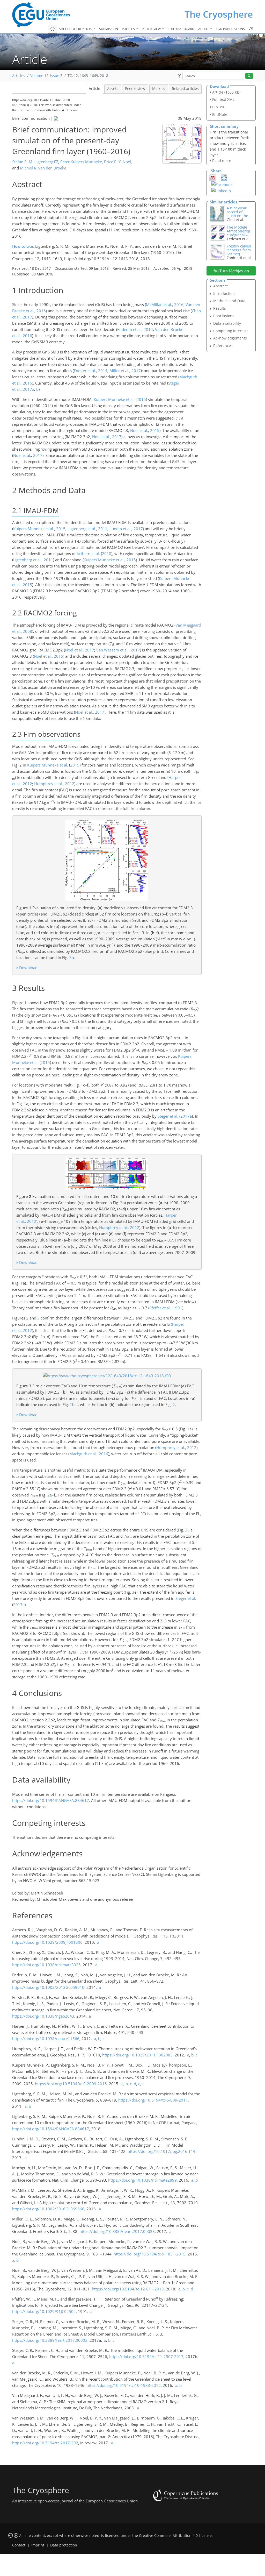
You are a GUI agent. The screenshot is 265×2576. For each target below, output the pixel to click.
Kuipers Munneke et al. (114, 399)
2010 (107, 553)
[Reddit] (224, 178)
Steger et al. (168, 1116)
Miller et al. (119, 371)
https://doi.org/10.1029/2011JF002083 (137, 2055)
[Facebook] (222, 184)
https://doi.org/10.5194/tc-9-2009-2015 (71, 2084)
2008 (27, 631)
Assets (113, 89)
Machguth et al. (83, 1454)
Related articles (185, 89)
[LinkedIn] (221, 190)
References (223, 346)
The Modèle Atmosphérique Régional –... (239, 231)
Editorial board (181, 29)
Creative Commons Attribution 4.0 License (175, 2536)
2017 (27, 317)
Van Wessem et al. (112, 650)
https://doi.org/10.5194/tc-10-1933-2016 (124, 2385)
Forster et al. (85, 371)
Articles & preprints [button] (76, 29)
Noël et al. (139, 430)
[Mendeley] (213, 178)
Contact (19, 2545)
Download (28, 968)
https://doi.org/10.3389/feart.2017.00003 (50, 2340)
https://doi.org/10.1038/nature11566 (46, 2039)
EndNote (220, 114)
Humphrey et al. (49, 784)
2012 (27, 784)
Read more (222, 161)
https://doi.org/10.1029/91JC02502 (44, 2311)
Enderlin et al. (129, 329)
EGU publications (230, 29)
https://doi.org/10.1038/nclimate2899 (142, 2180)
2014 (148, 329)
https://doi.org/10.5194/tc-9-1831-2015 (150, 2254)
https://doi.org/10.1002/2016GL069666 (48, 2209)
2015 (141, 399)
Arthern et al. (88, 553)
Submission (109, 29)
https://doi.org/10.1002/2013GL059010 (48, 1987)
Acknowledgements (230, 338)
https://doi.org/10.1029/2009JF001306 (47, 1942)
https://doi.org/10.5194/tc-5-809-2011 (153, 2100)
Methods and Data (229, 301)
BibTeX (218, 107)
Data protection (64, 2545)
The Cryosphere (219, 14)
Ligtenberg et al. (82, 529)
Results (220, 308)
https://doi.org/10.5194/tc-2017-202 (45, 2443)
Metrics (159, 89)
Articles (19, 76)
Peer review (135, 89)
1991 (178, 1308)
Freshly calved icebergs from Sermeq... (239, 250)
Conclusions (224, 316)
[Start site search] (249, 76)
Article (94, 89)
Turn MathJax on (234, 271)
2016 (179, 304)
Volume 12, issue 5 (46, 76)
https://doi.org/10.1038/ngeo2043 (43, 2016)
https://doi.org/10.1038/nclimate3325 (46, 1965)
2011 (103, 529)
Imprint (38, 2545)
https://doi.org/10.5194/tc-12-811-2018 (128, 2289)
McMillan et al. (159, 304)
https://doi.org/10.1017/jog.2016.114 (161, 2151)
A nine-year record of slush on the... (239, 212)
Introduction (224, 293)
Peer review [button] (152, 29)
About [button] (204, 29)
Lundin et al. (120, 529)
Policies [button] (129, 29)
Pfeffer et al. (160, 1308)
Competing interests (231, 331)
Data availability (227, 323)
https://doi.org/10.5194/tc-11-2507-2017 (146, 2357)
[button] (180, 76)
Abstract (220, 286)
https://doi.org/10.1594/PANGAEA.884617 (51, 1800)
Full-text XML (223, 99)
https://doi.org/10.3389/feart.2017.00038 (117, 2231)
